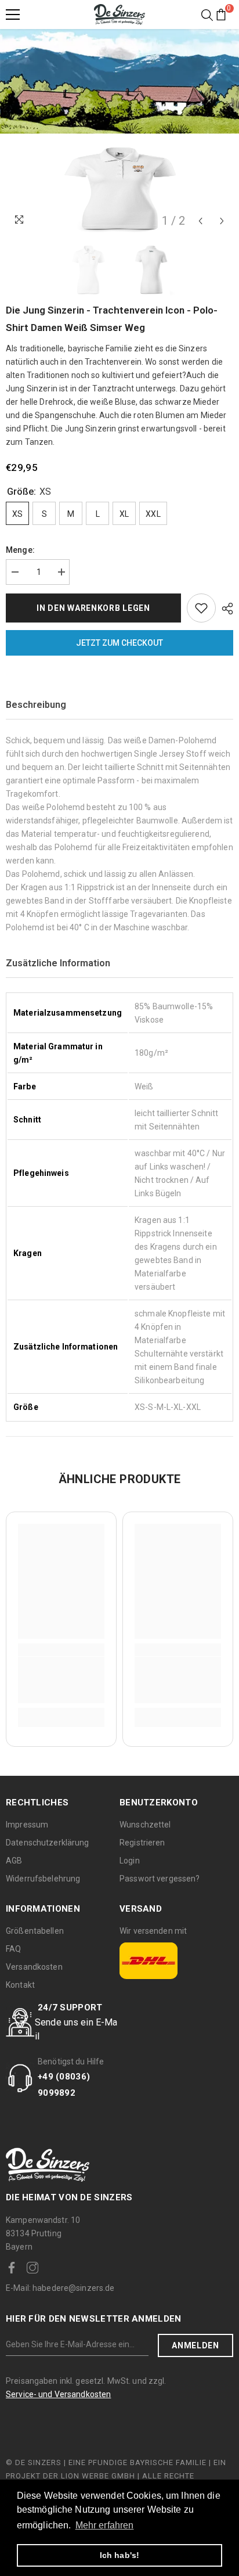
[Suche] (207, 15)
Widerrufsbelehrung (43, 1879)
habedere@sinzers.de (60, 2288)
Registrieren (142, 1843)
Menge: (20, 550)
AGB (14, 1861)
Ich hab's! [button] (119, 2555)
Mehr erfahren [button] (105, 2525)
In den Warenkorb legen (93, 608)
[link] (61, 1680)
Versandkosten (34, 1967)
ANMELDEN (195, 2345)
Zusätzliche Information (58, 963)
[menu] (13, 15)
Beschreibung (36, 705)
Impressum (27, 1825)
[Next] (222, 221)
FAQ (13, 1949)
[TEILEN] (224, 609)
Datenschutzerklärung (48, 1843)
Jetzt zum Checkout (119, 643)
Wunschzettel (145, 1825)
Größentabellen (35, 1931)
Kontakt (20, 1985)
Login (130, 1861)
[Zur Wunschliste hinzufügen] (201, 608)
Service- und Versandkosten (58, 2394)
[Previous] (200, 221)
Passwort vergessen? (160, 1879)
